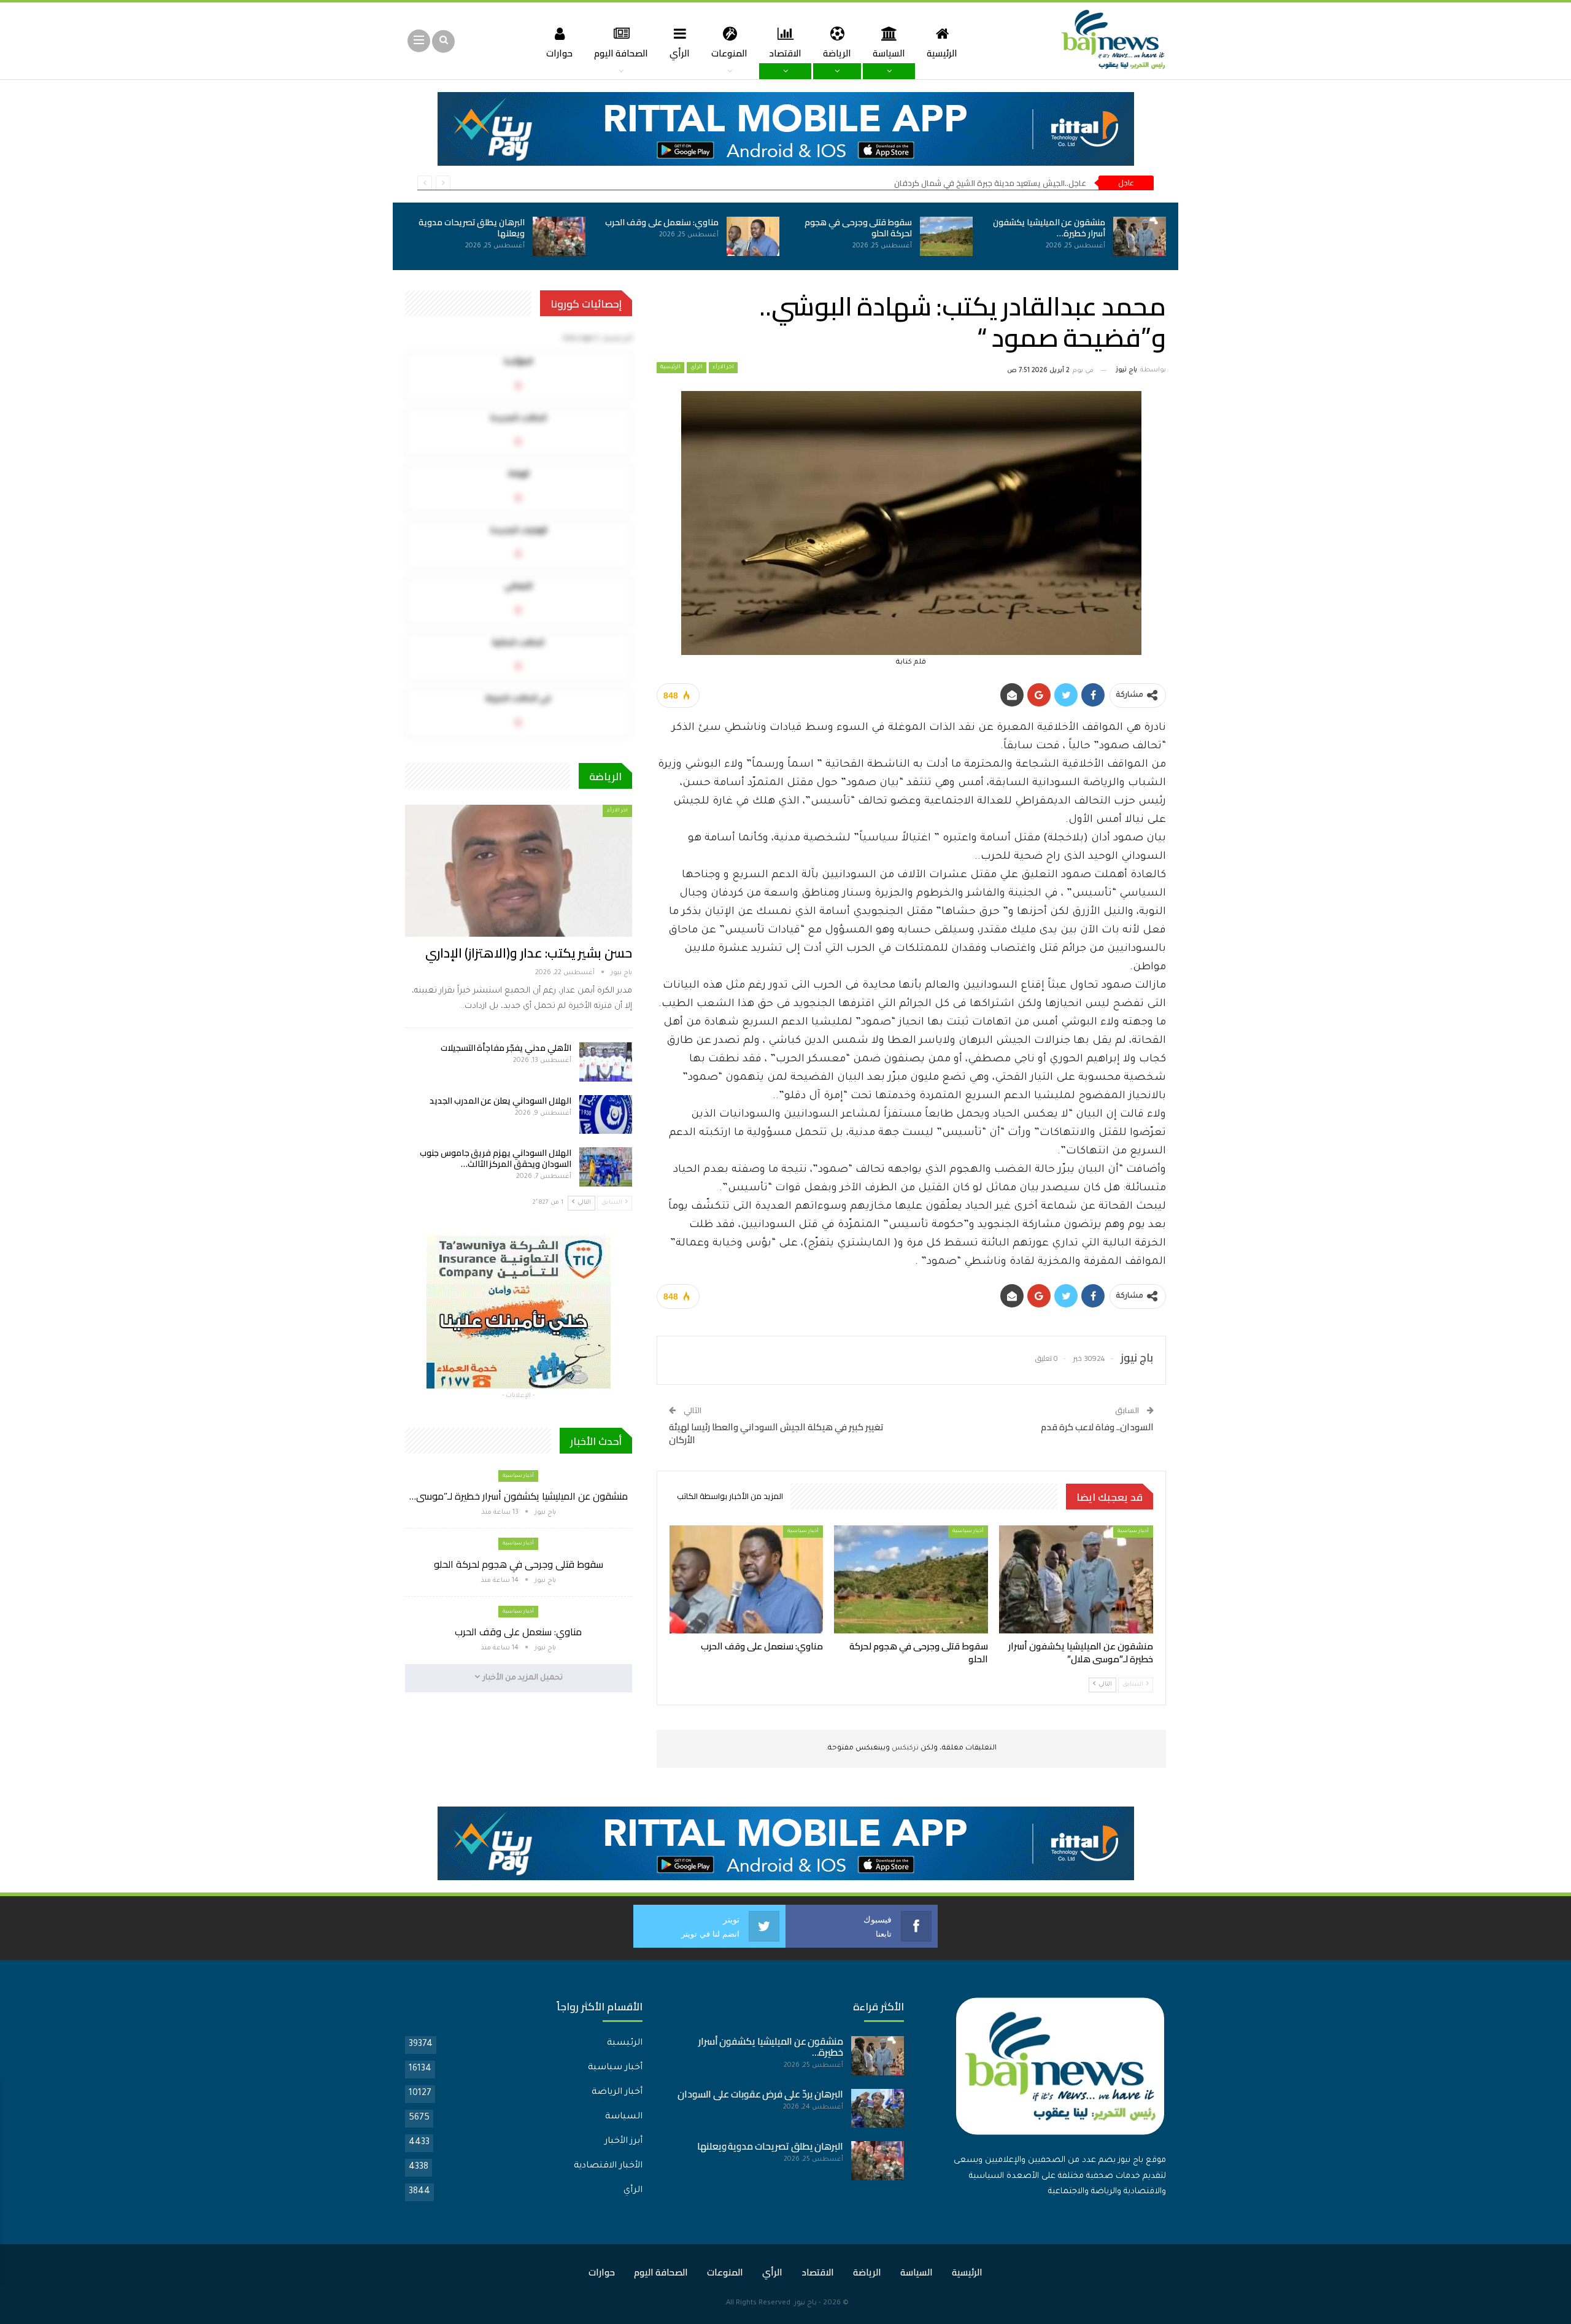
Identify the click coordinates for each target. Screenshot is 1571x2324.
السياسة (889, 53)
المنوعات (729, 53)
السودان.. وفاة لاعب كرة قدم (1097, 1427)
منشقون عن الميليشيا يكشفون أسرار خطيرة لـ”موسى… (519, 1496)
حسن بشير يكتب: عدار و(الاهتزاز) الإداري (529, 953)
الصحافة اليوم (621, 53)
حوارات (559, 53)
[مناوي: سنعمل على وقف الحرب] (753, 236)
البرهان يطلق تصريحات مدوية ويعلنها (472, 228)
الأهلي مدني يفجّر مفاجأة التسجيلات (506, 1048)
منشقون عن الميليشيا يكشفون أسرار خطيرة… (1049, 228)
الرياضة (837, 53)
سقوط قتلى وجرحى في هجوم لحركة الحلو (858, 228)
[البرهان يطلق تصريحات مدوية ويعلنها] (559, 236)
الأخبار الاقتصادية (608, 2166)
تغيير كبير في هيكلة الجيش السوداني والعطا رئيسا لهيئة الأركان (776, 1433)
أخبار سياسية (1133, 1531)
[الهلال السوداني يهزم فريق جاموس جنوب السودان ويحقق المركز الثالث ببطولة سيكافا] (606, 1167)
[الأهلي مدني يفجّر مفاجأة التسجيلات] (606, 1062)
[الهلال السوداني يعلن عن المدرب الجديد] (606, 1115)
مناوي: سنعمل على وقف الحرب (662, 222)
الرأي (680, 53)
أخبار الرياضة (617, 2093)
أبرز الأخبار (623, 2142)
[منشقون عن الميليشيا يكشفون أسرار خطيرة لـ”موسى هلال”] (1140, 236)
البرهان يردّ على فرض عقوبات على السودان (760, 2094)
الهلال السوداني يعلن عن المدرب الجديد (500, 1101)
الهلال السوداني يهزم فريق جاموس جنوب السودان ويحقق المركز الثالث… (496, 1158)
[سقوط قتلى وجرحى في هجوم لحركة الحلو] (946, 236)
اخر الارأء (723, 368)
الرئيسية (942, 53)
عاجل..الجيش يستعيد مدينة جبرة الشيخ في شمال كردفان (990, 183)
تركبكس (904, 1749)
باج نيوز (805, 2303)
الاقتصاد (785, 53)
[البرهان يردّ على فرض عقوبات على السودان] (878, 2109)
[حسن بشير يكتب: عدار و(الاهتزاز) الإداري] (519, 870)
